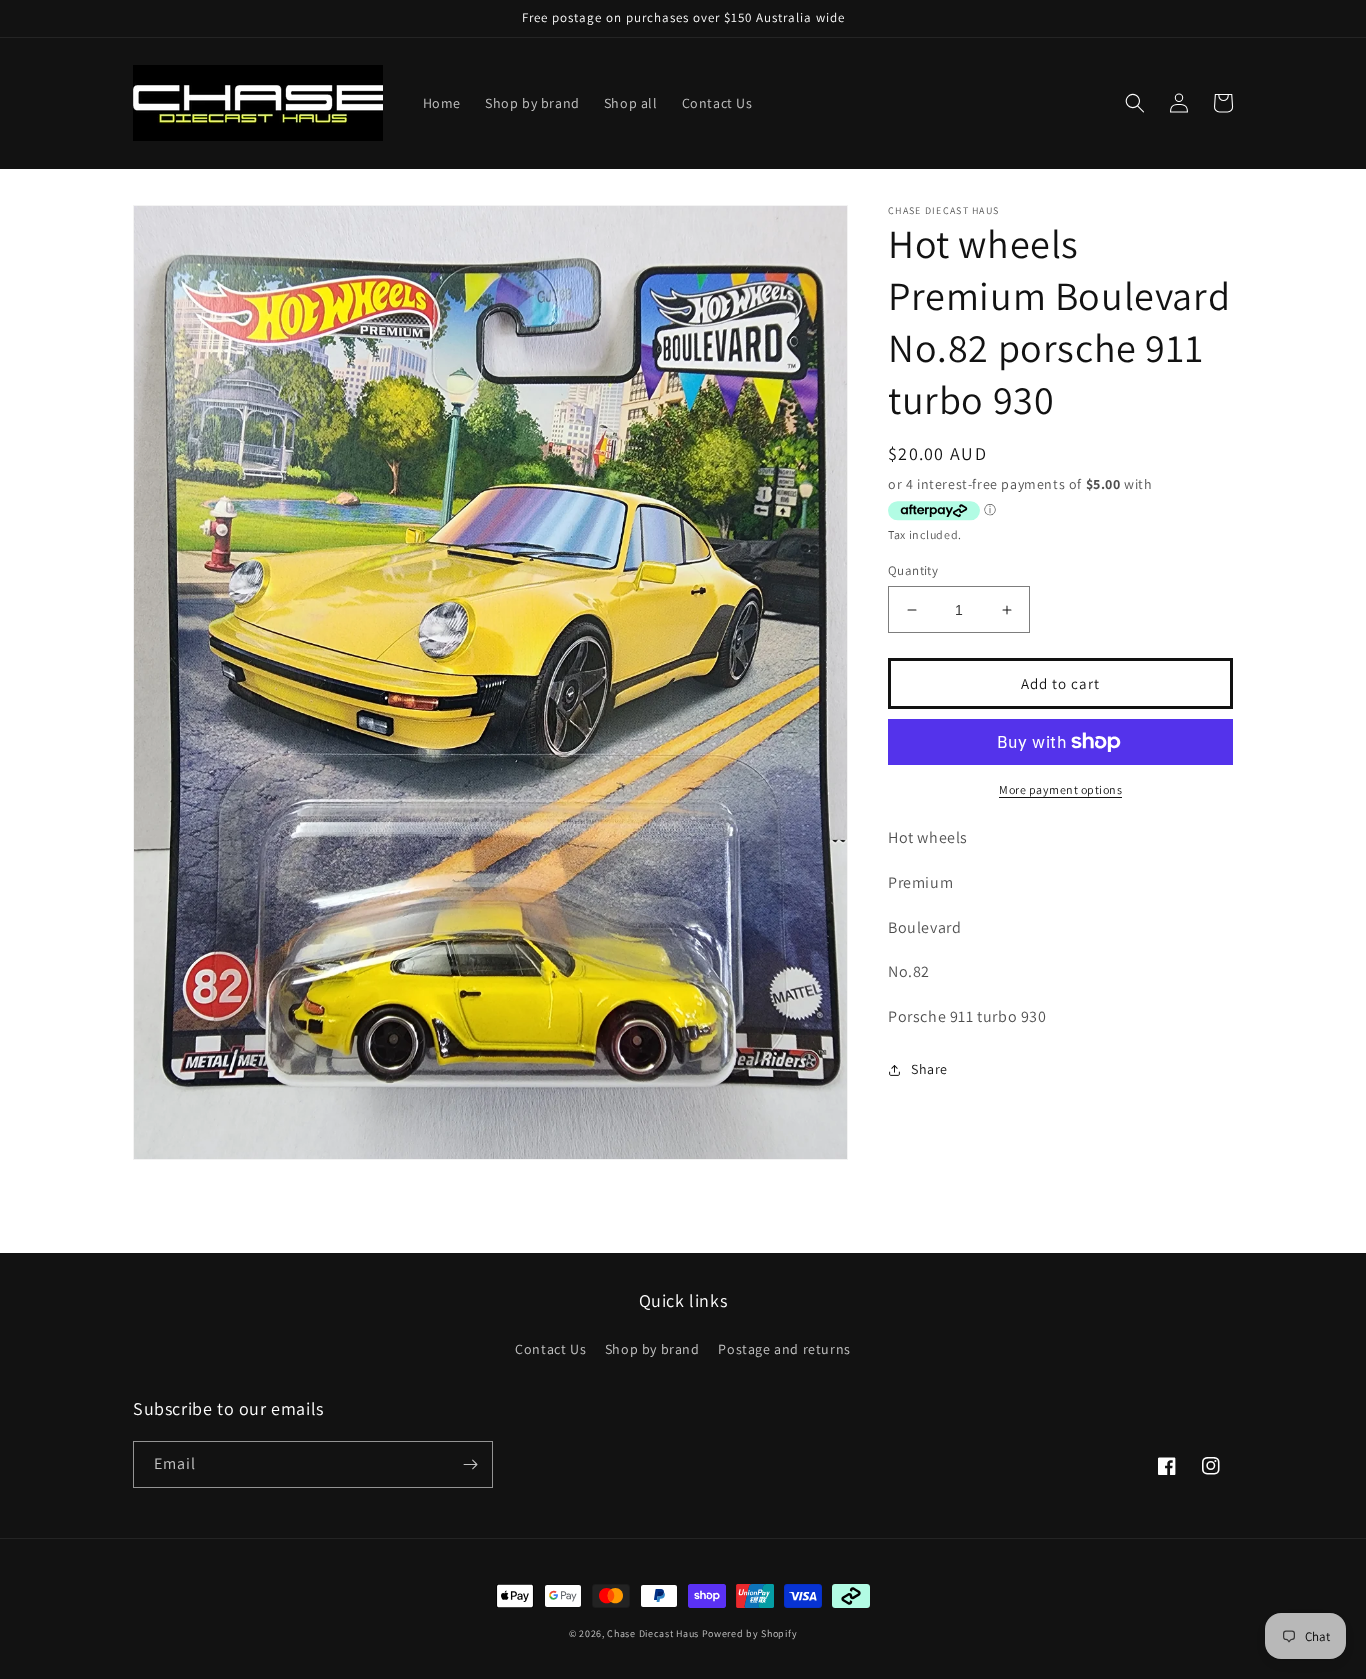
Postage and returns (784, 1349)
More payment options (1060, 789)
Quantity (913, 570)
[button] (1135, 103)
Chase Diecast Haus (653, 1633)
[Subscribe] (470, 1464)
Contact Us (550, 1349)
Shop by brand (652, 1349)
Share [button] (929, 1069)
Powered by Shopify (750, 1633)
